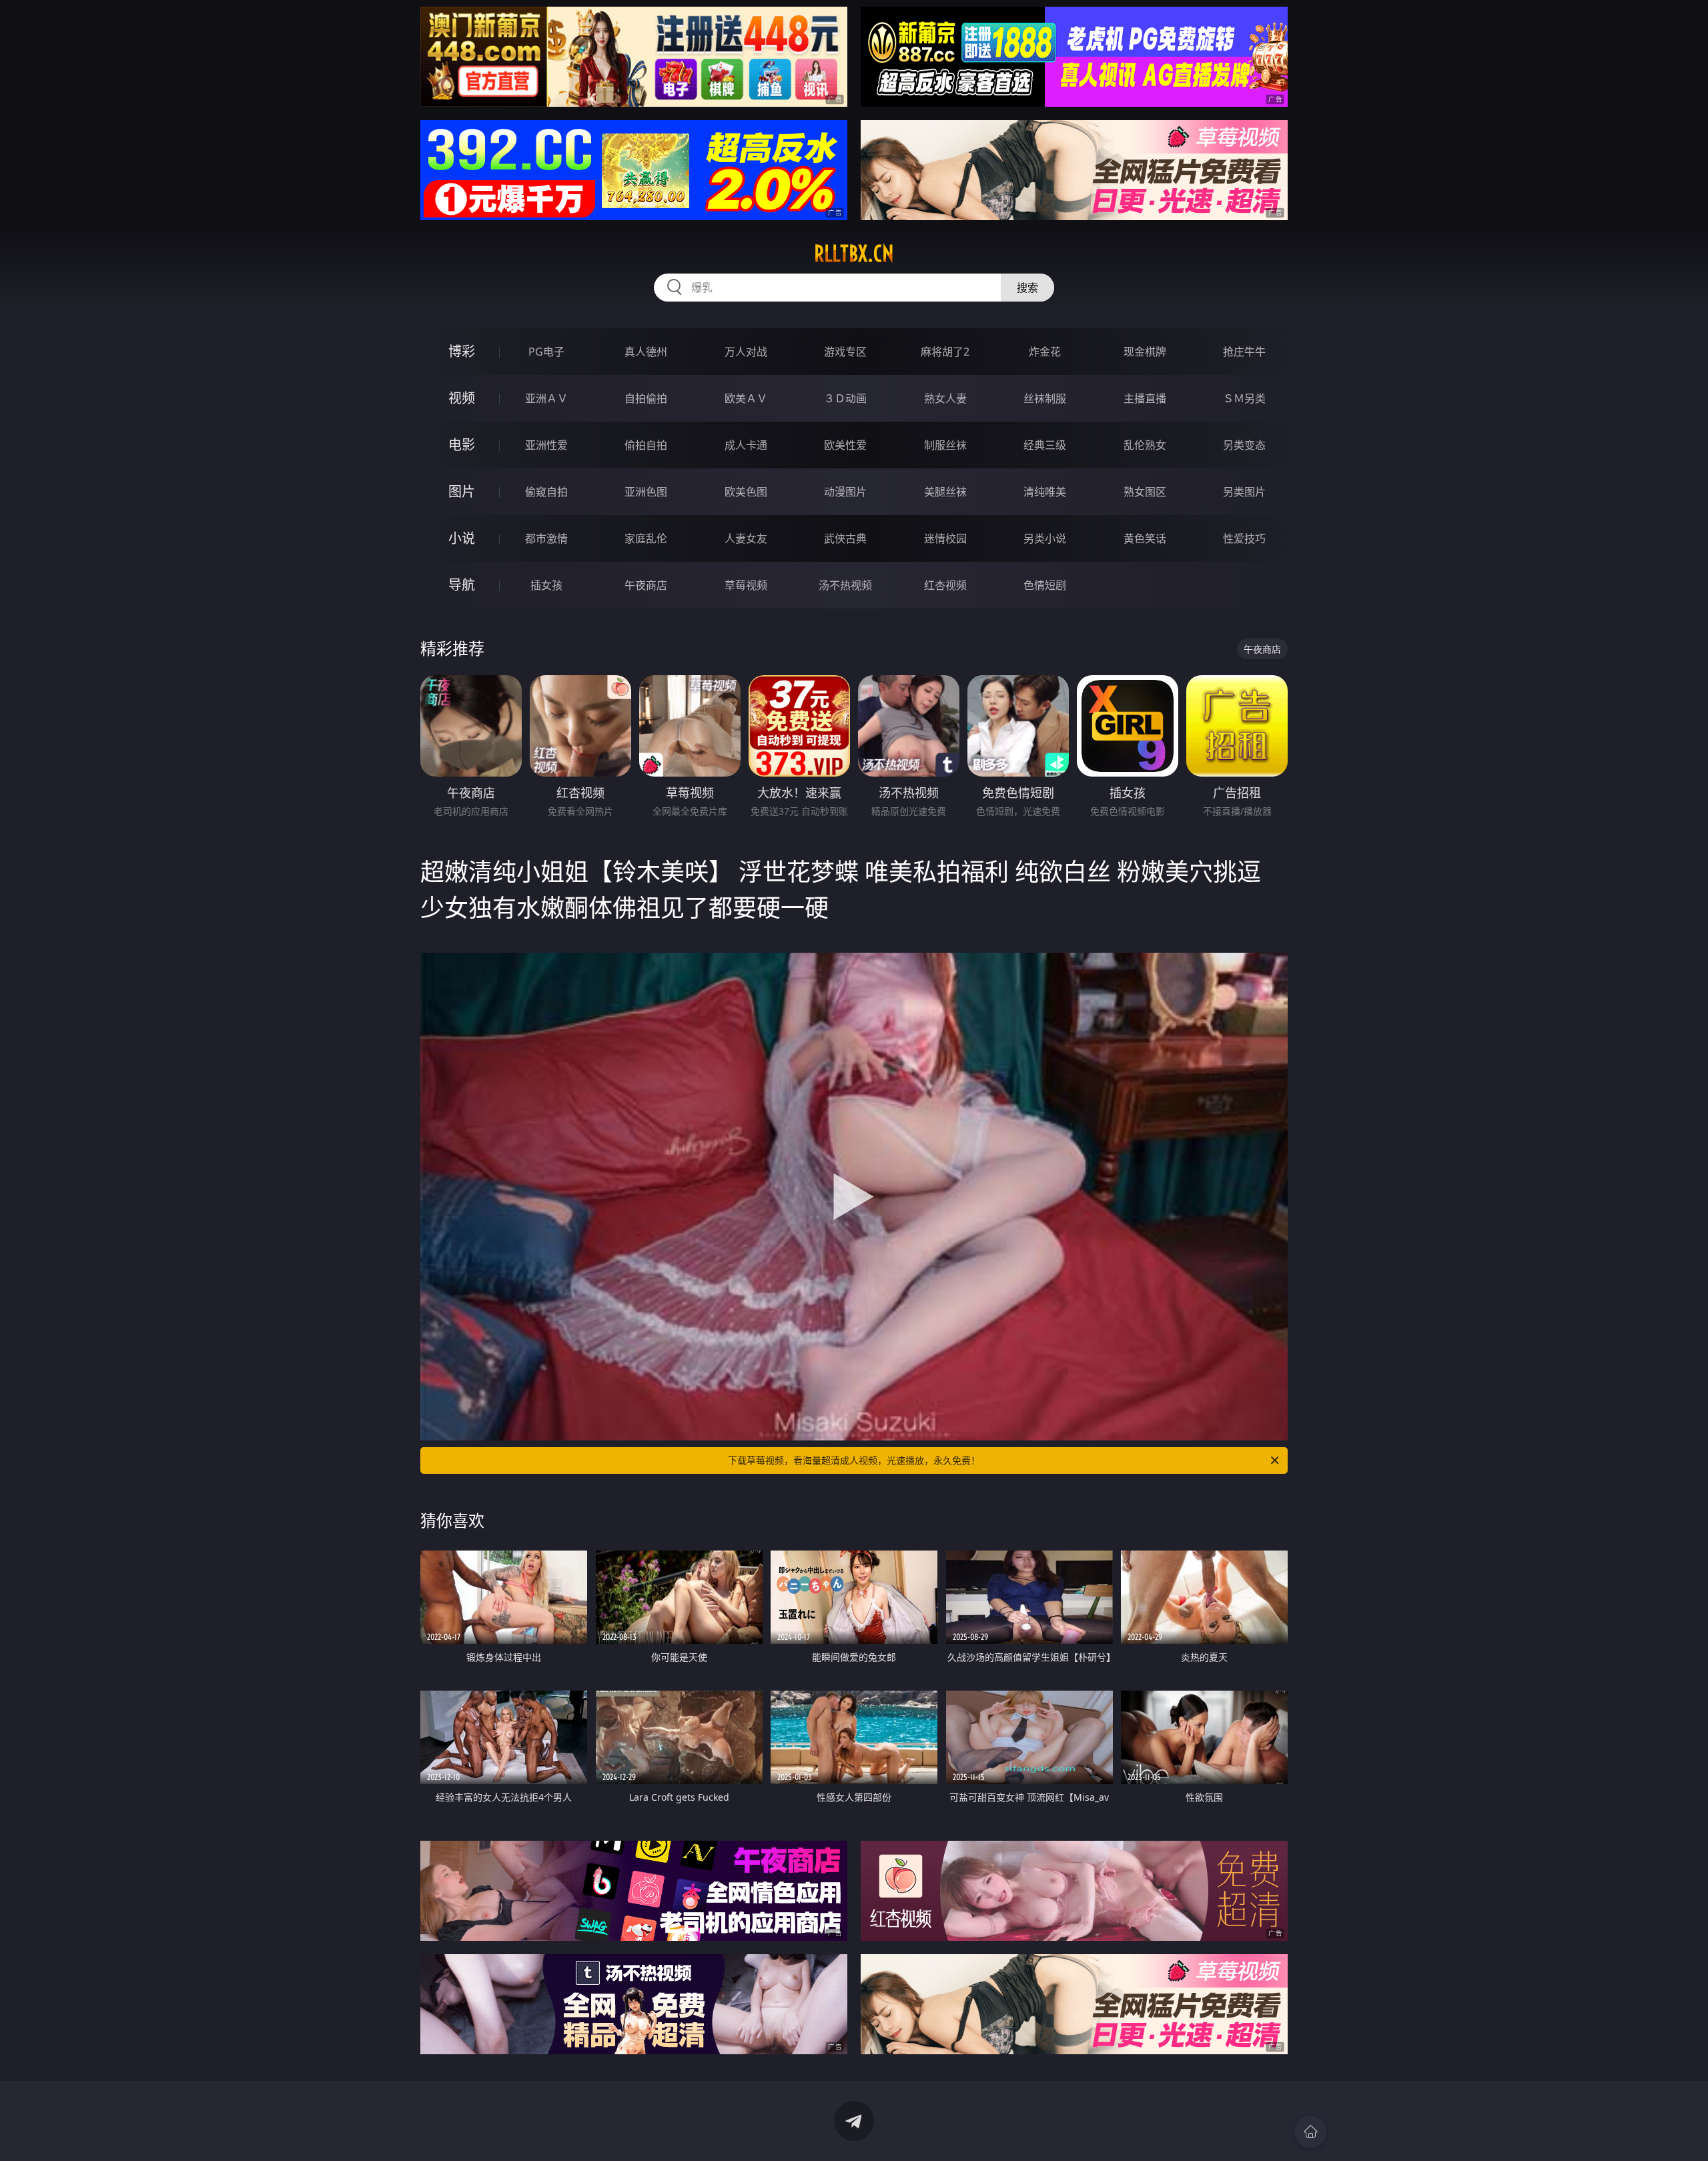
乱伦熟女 (1145, 445)
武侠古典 (845, 538)
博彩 (462, 351)
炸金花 (1045, 352)
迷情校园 (945, 538)
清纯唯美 (1045, 492)
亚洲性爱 (546, 445)
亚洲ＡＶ (546, 398)
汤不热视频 (845, 585)
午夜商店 (646, 585)
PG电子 (546, 352)
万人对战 (746, 352)
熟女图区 (1145, 492)
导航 (462, 585)
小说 (462, 538)
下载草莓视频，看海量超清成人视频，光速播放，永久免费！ (854, 1460)
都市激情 (546, 538)
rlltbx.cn (854, 254)
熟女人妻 (945, 398)
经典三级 (1045, 445)
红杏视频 (945, 585)
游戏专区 (845, 352)
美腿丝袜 (945, 492)
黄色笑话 (1145, 538)
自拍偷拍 (646, 398)
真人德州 (646, 352)
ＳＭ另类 (1244, 398)
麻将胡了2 (945, 352)
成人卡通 (746, 445)
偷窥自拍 (546, 492)
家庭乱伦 (646, 538)
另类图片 (1244, 492)
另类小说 (1045, 538)
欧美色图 (746, 492)
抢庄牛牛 (1244, 352)
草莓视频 (746, 585)
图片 (462, 491)
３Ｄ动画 (845, 398)
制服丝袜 (945, 445)
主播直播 (1145, 398)
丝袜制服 (1045, 398)
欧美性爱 (845, 445)
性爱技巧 (1244, 538)
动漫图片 (845, 492)
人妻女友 (746, 538)
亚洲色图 (646, 492)
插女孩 (546, 585)
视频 (462, 398)
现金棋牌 (1145, 352)
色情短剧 (1045, 585)
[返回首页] (1310, 2132)
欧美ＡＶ (746, 398)
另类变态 (1244, 445)
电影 (462, 445)
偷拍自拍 (646, 445)
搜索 (1027, 288)
